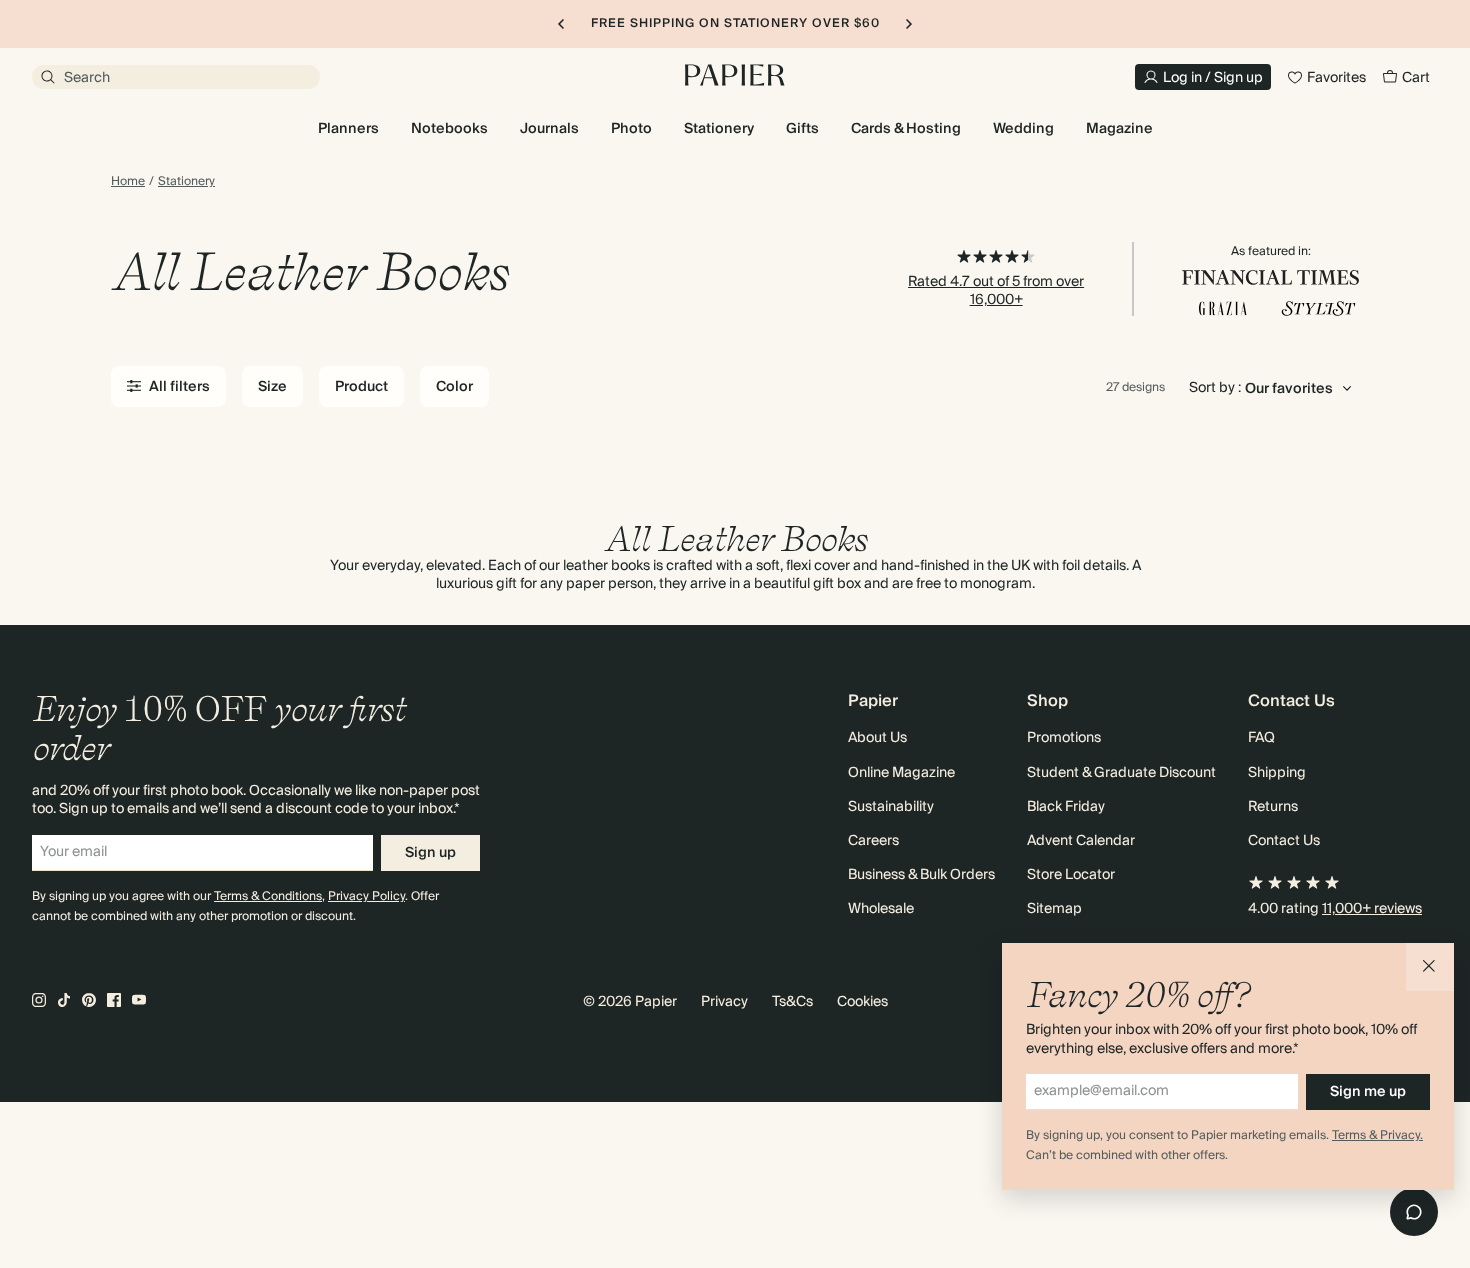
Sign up (430, 853)
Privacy (724, 1002)
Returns (1273, 807)
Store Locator (1071, 875)
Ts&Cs (792, 1002)
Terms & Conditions (268, 896)
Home (128, 182)
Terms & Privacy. (1377, 1135)
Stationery (186, 182)
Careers (873, 841)
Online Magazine (901, 773)
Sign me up (1368, 1092)
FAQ (1261, 738)
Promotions (1064, 738)
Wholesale (881, 909)
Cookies (862, 1002)
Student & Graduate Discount (1121, 773)
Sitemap (1054, 909)
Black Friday (1066, 807)
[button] (1430, 967)
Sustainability (891, 807)
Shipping (1277, 773)
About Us (877, 738)
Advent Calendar (1081, 841)
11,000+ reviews (1372, 909)
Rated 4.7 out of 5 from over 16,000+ (996, 291)
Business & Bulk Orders (921, 875)
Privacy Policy (366, 896)
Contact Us (1284, 841)
